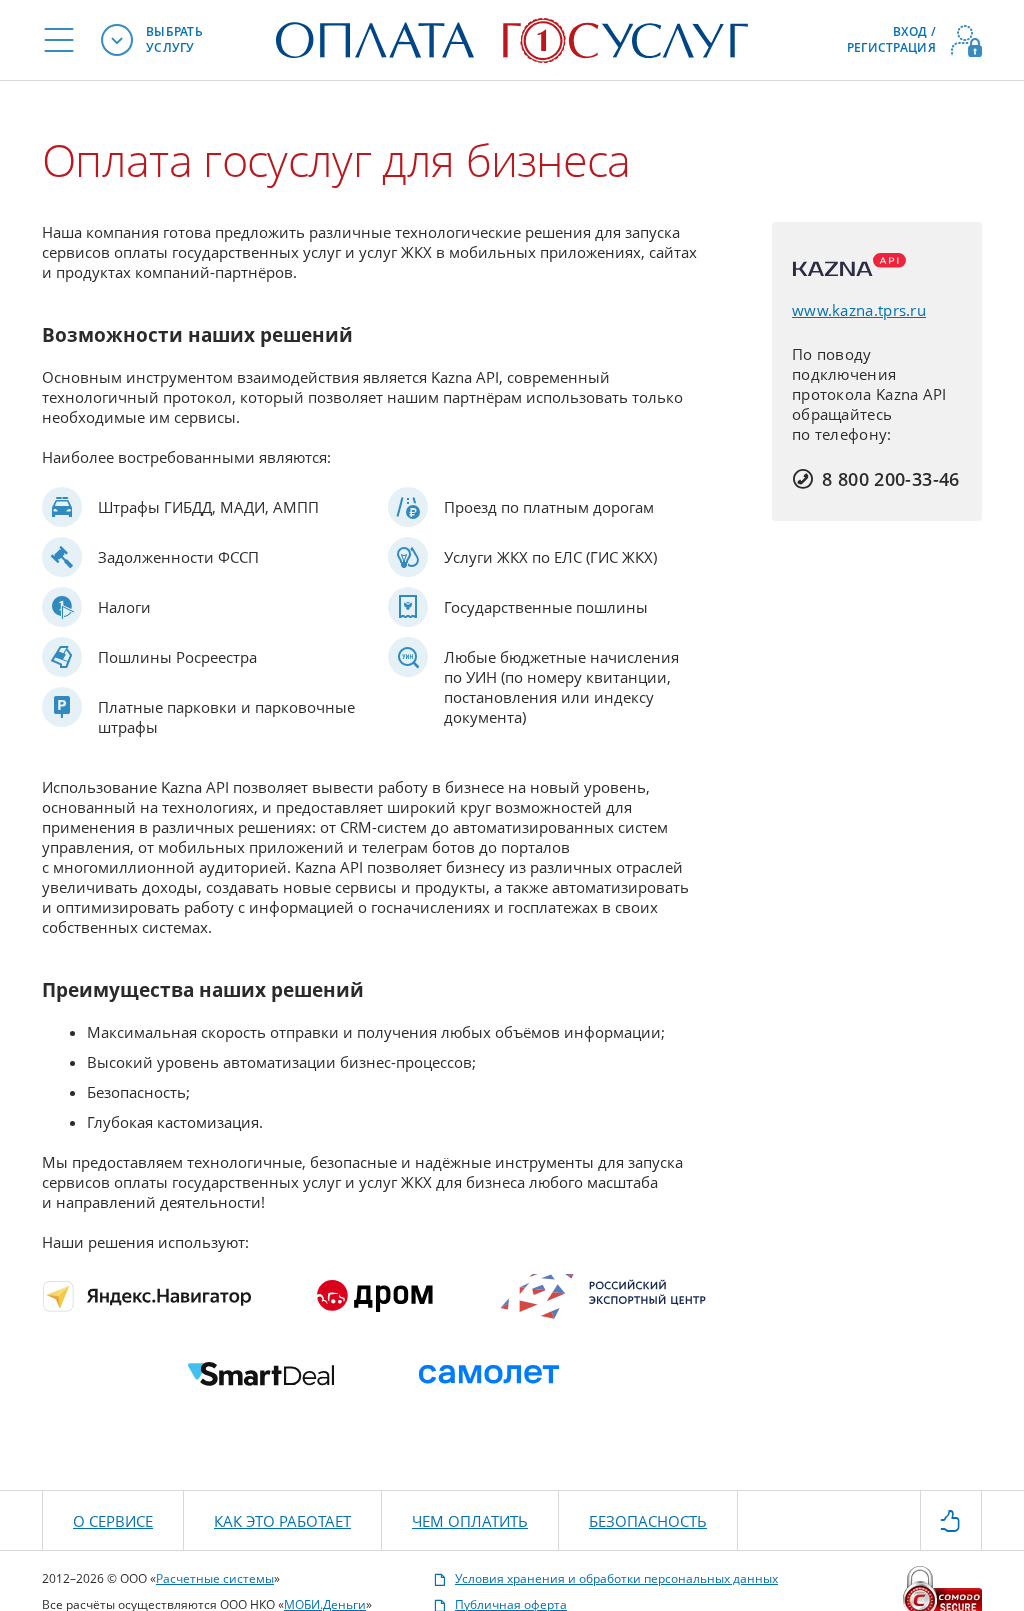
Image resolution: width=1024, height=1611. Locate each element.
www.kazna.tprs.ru (859, 310)
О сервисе (113, 1521)
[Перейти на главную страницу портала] (512, 38)
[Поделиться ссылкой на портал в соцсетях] (951, 1519)
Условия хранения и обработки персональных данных (616, 1579)
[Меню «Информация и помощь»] (59, 40)
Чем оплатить (470, 1521)
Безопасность (648, 1521)
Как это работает (282, 1521)
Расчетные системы (215, 1578)
